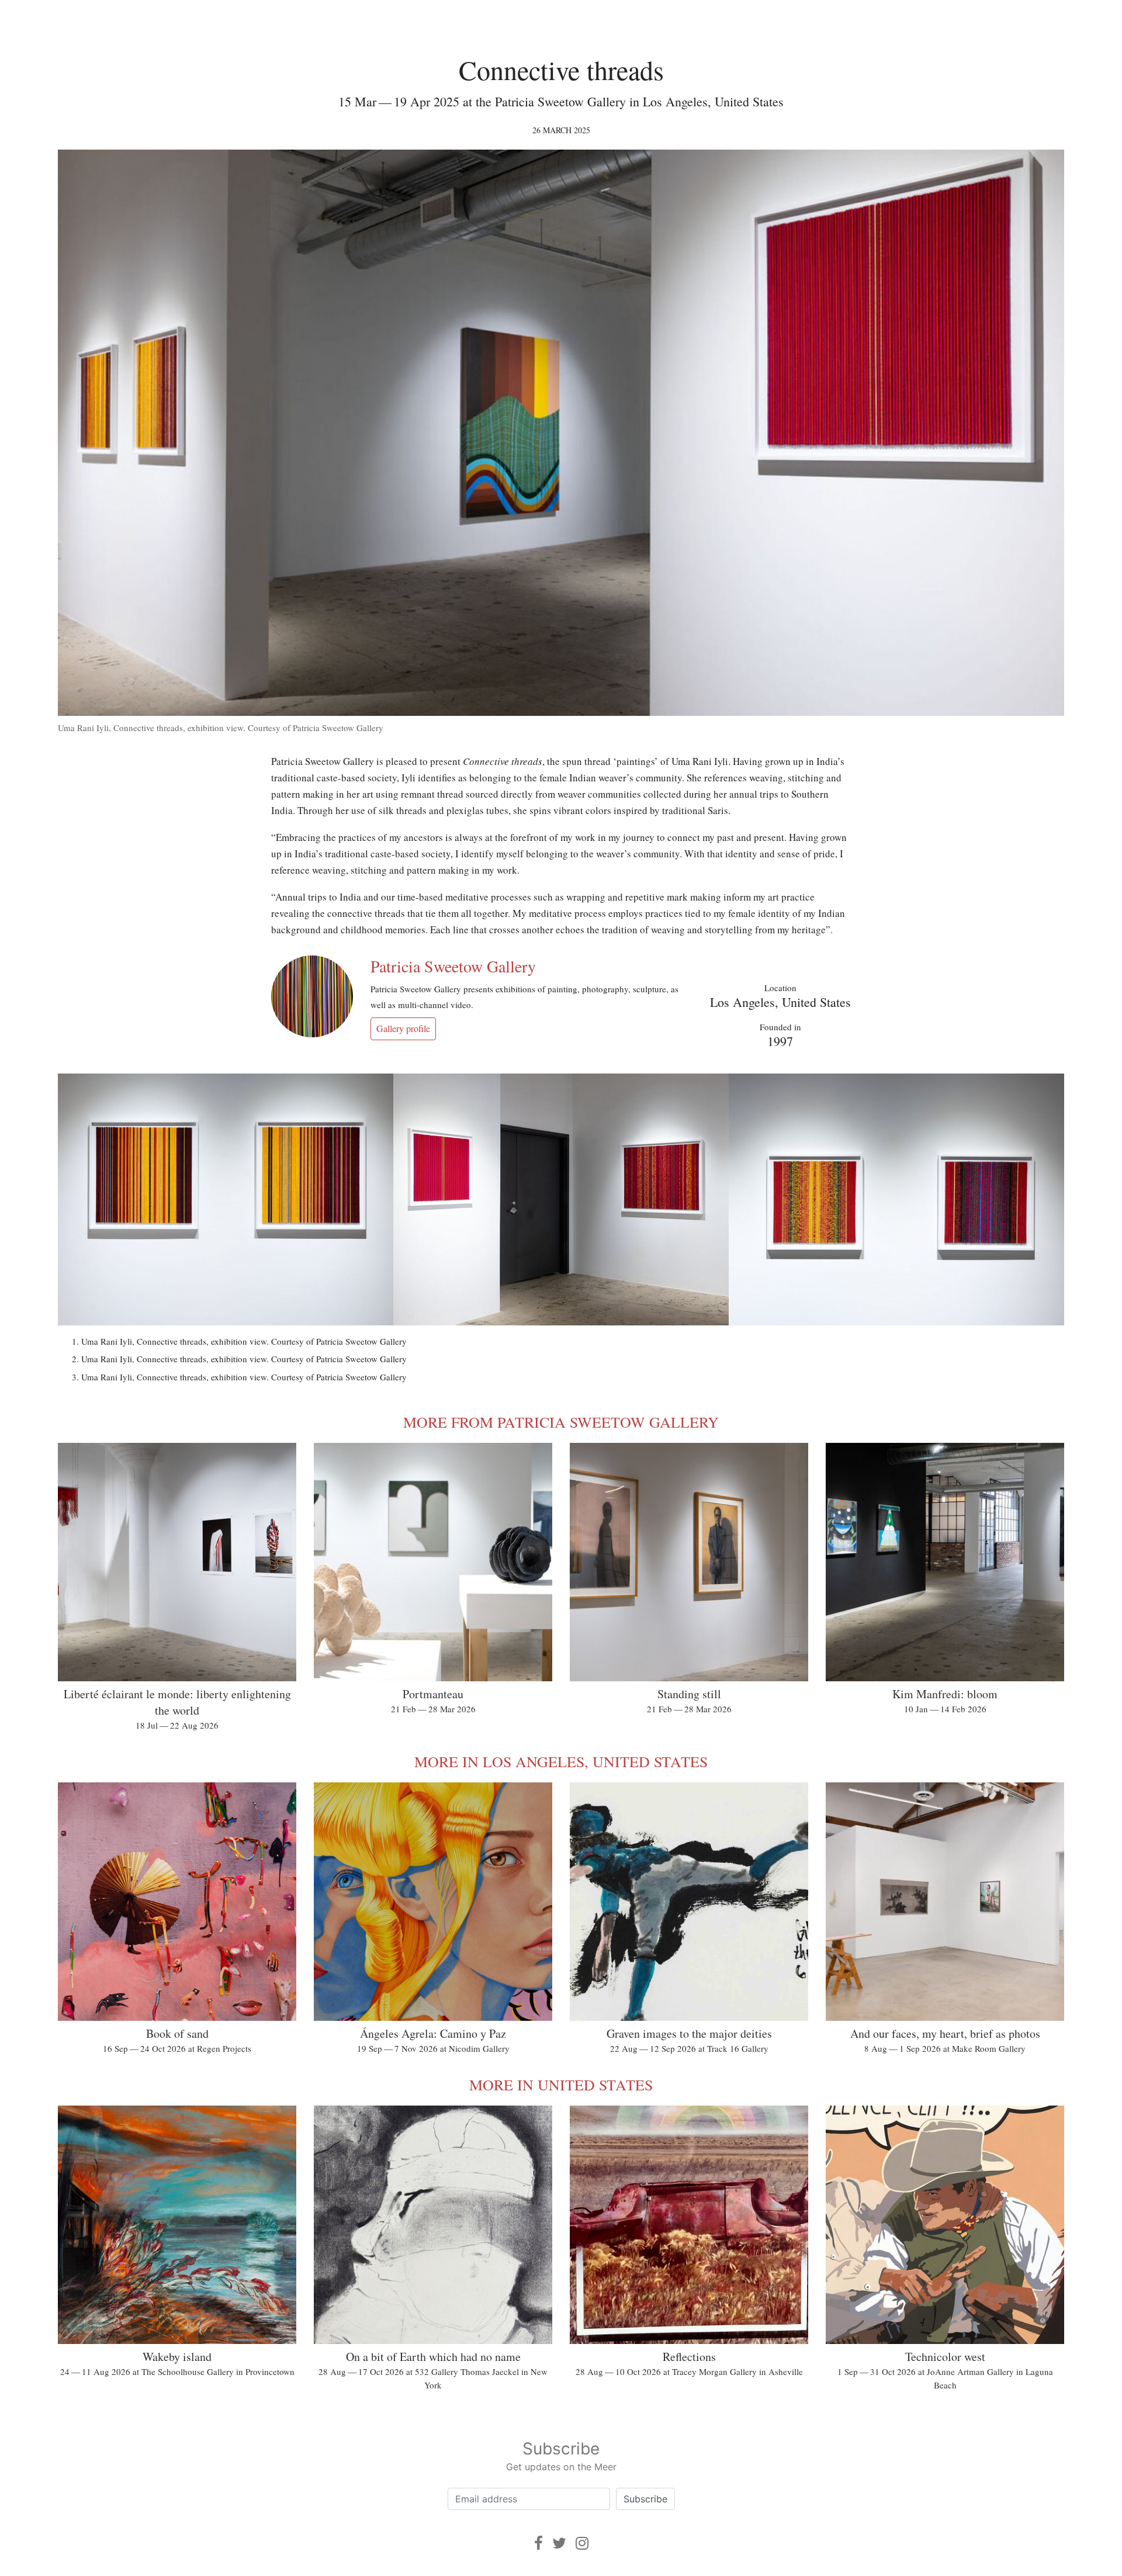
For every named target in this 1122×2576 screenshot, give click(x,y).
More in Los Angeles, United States (561, 1761)
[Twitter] (559, 2543)
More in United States (561, 2085)
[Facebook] (539, 2543)
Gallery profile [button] (403, 1028)
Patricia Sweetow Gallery (453, 966)
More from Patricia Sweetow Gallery (561, 1422)
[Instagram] (582, 2543)
